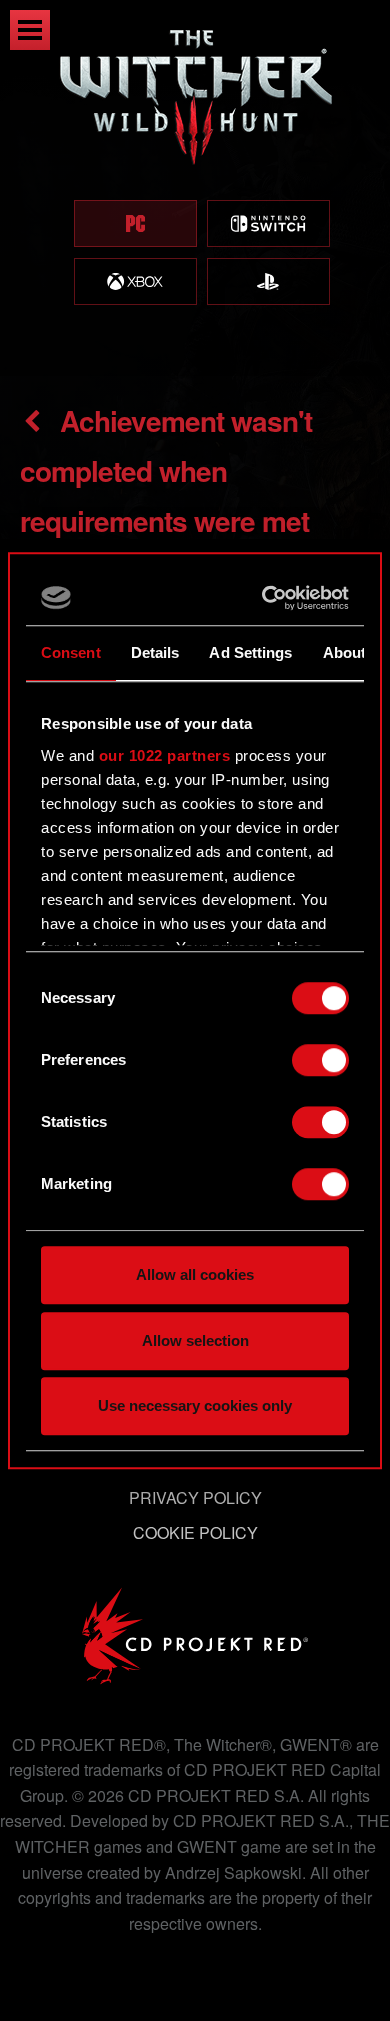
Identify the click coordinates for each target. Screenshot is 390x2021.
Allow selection (195, 1340)
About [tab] (345, 652)
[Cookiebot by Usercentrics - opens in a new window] (267, 598)
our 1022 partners (165, 755)
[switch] (320, 1060)
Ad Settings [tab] (250, 652)
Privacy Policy (195, 1497)
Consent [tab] (71, 652)
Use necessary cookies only (195, 1405)
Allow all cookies (195, 1274)
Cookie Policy (195, 1532)
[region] (195, 188)
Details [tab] (155, 652)
